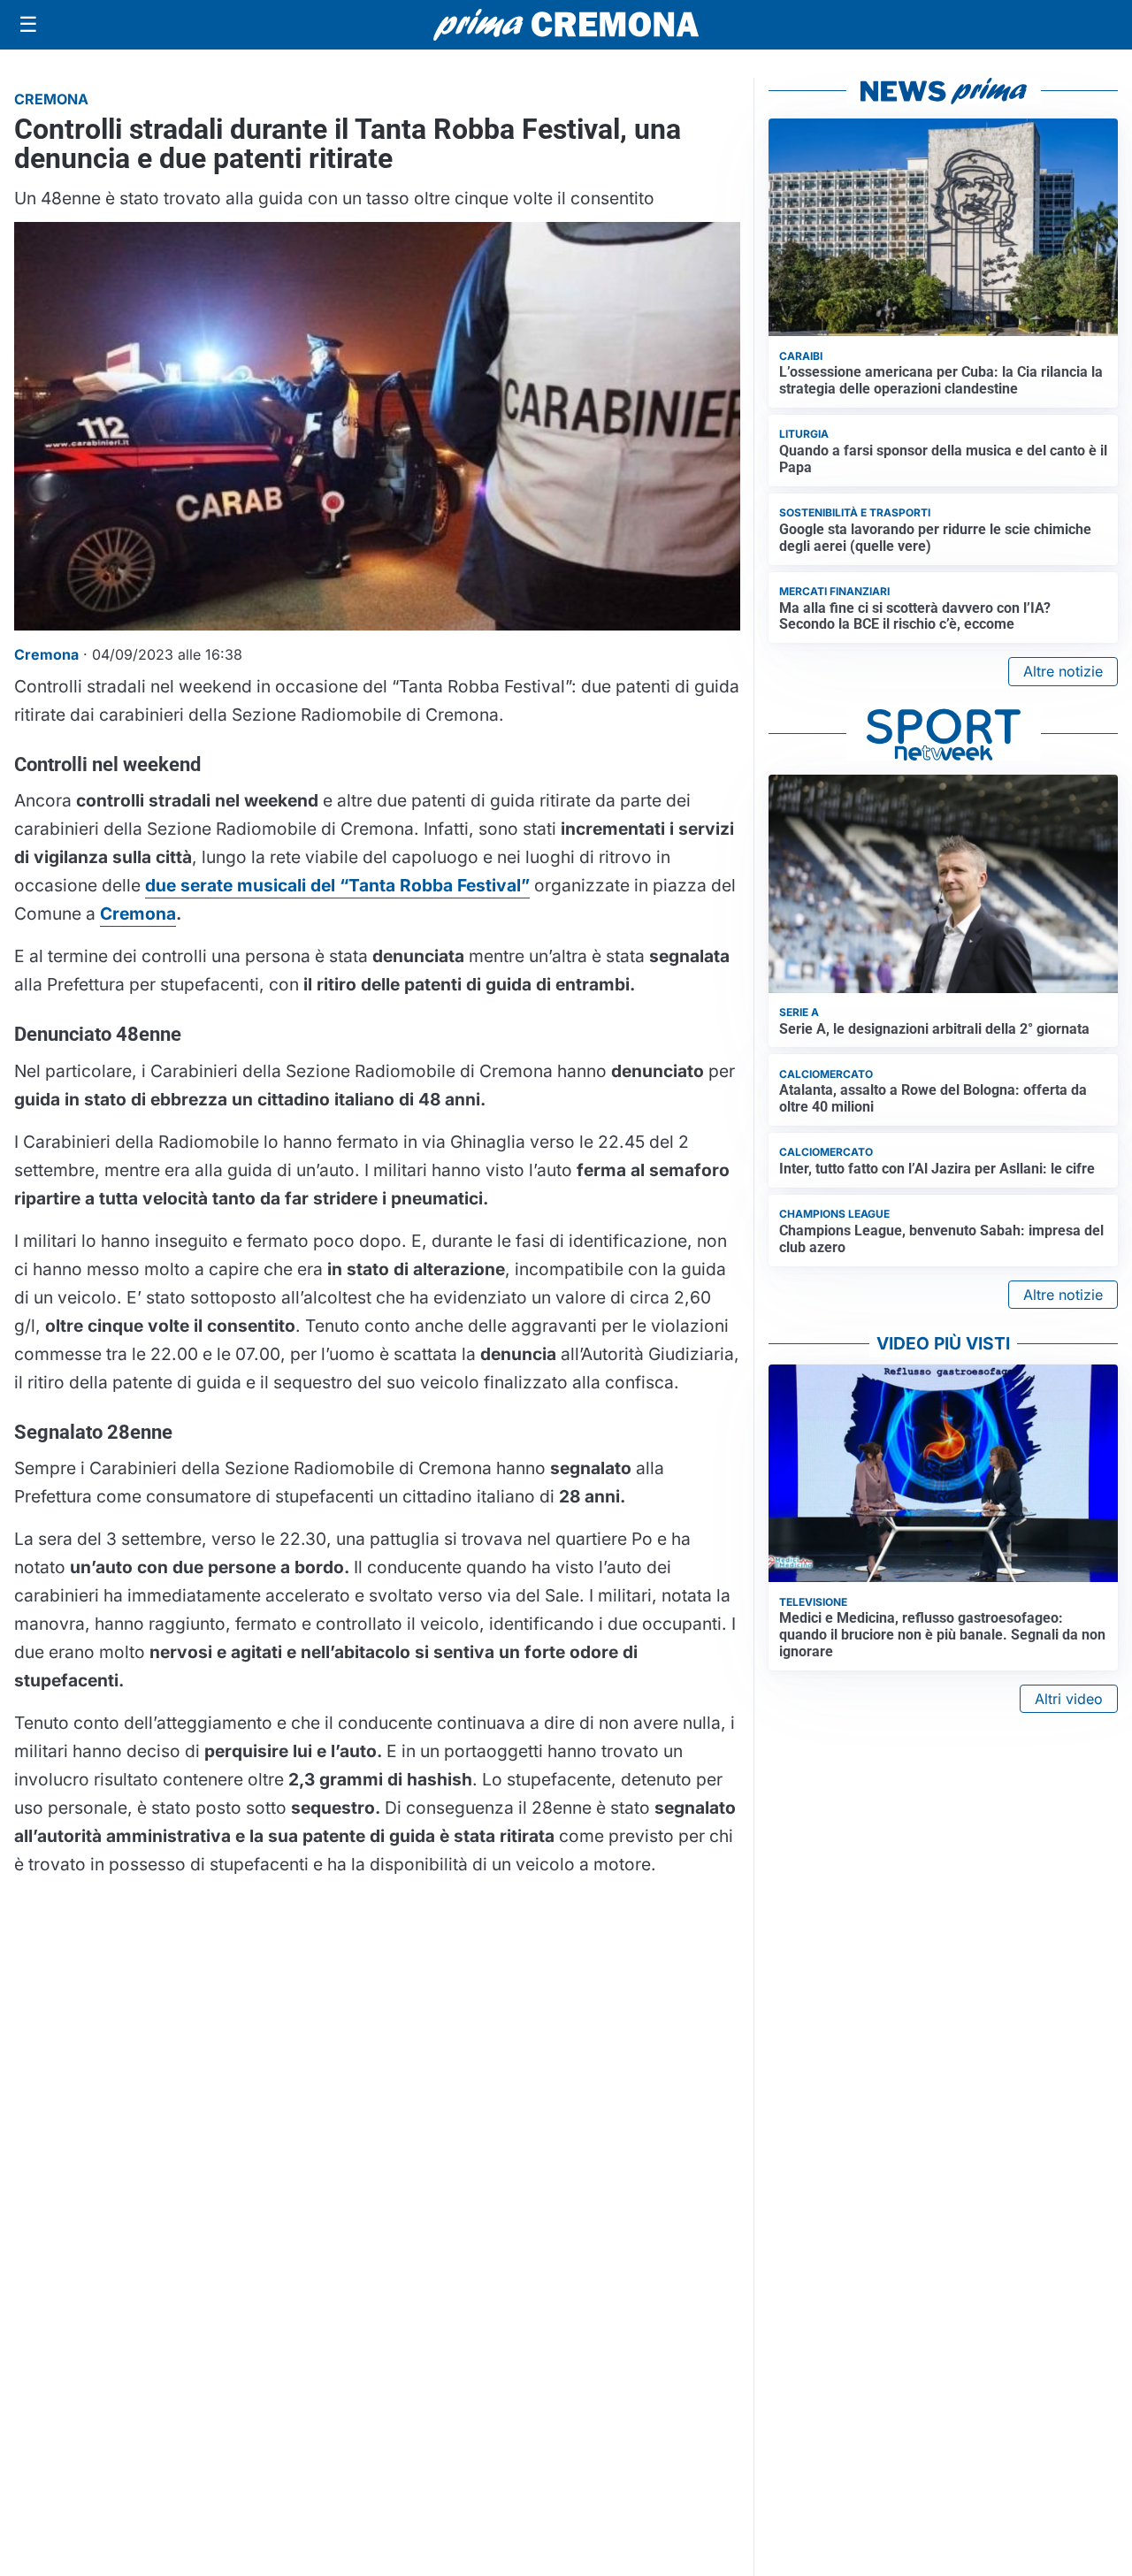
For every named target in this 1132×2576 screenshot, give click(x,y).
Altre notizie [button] (1063, 671)
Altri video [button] (1069, 1699)
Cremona (138, 913)
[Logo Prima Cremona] (566, 24)
